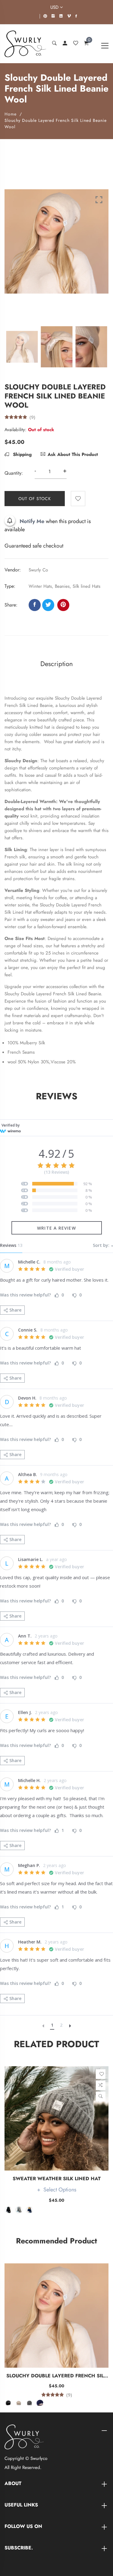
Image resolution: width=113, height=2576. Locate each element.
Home (11, 114)
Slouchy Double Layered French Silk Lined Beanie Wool (57, 2376)
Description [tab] (57, 664)
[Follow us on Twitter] (48, 605)
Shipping (22, 454)
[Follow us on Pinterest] (63, 605)
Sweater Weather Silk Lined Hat (57, 2179)
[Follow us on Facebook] (35, 605)
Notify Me (32, 521)
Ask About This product (73, 454)
